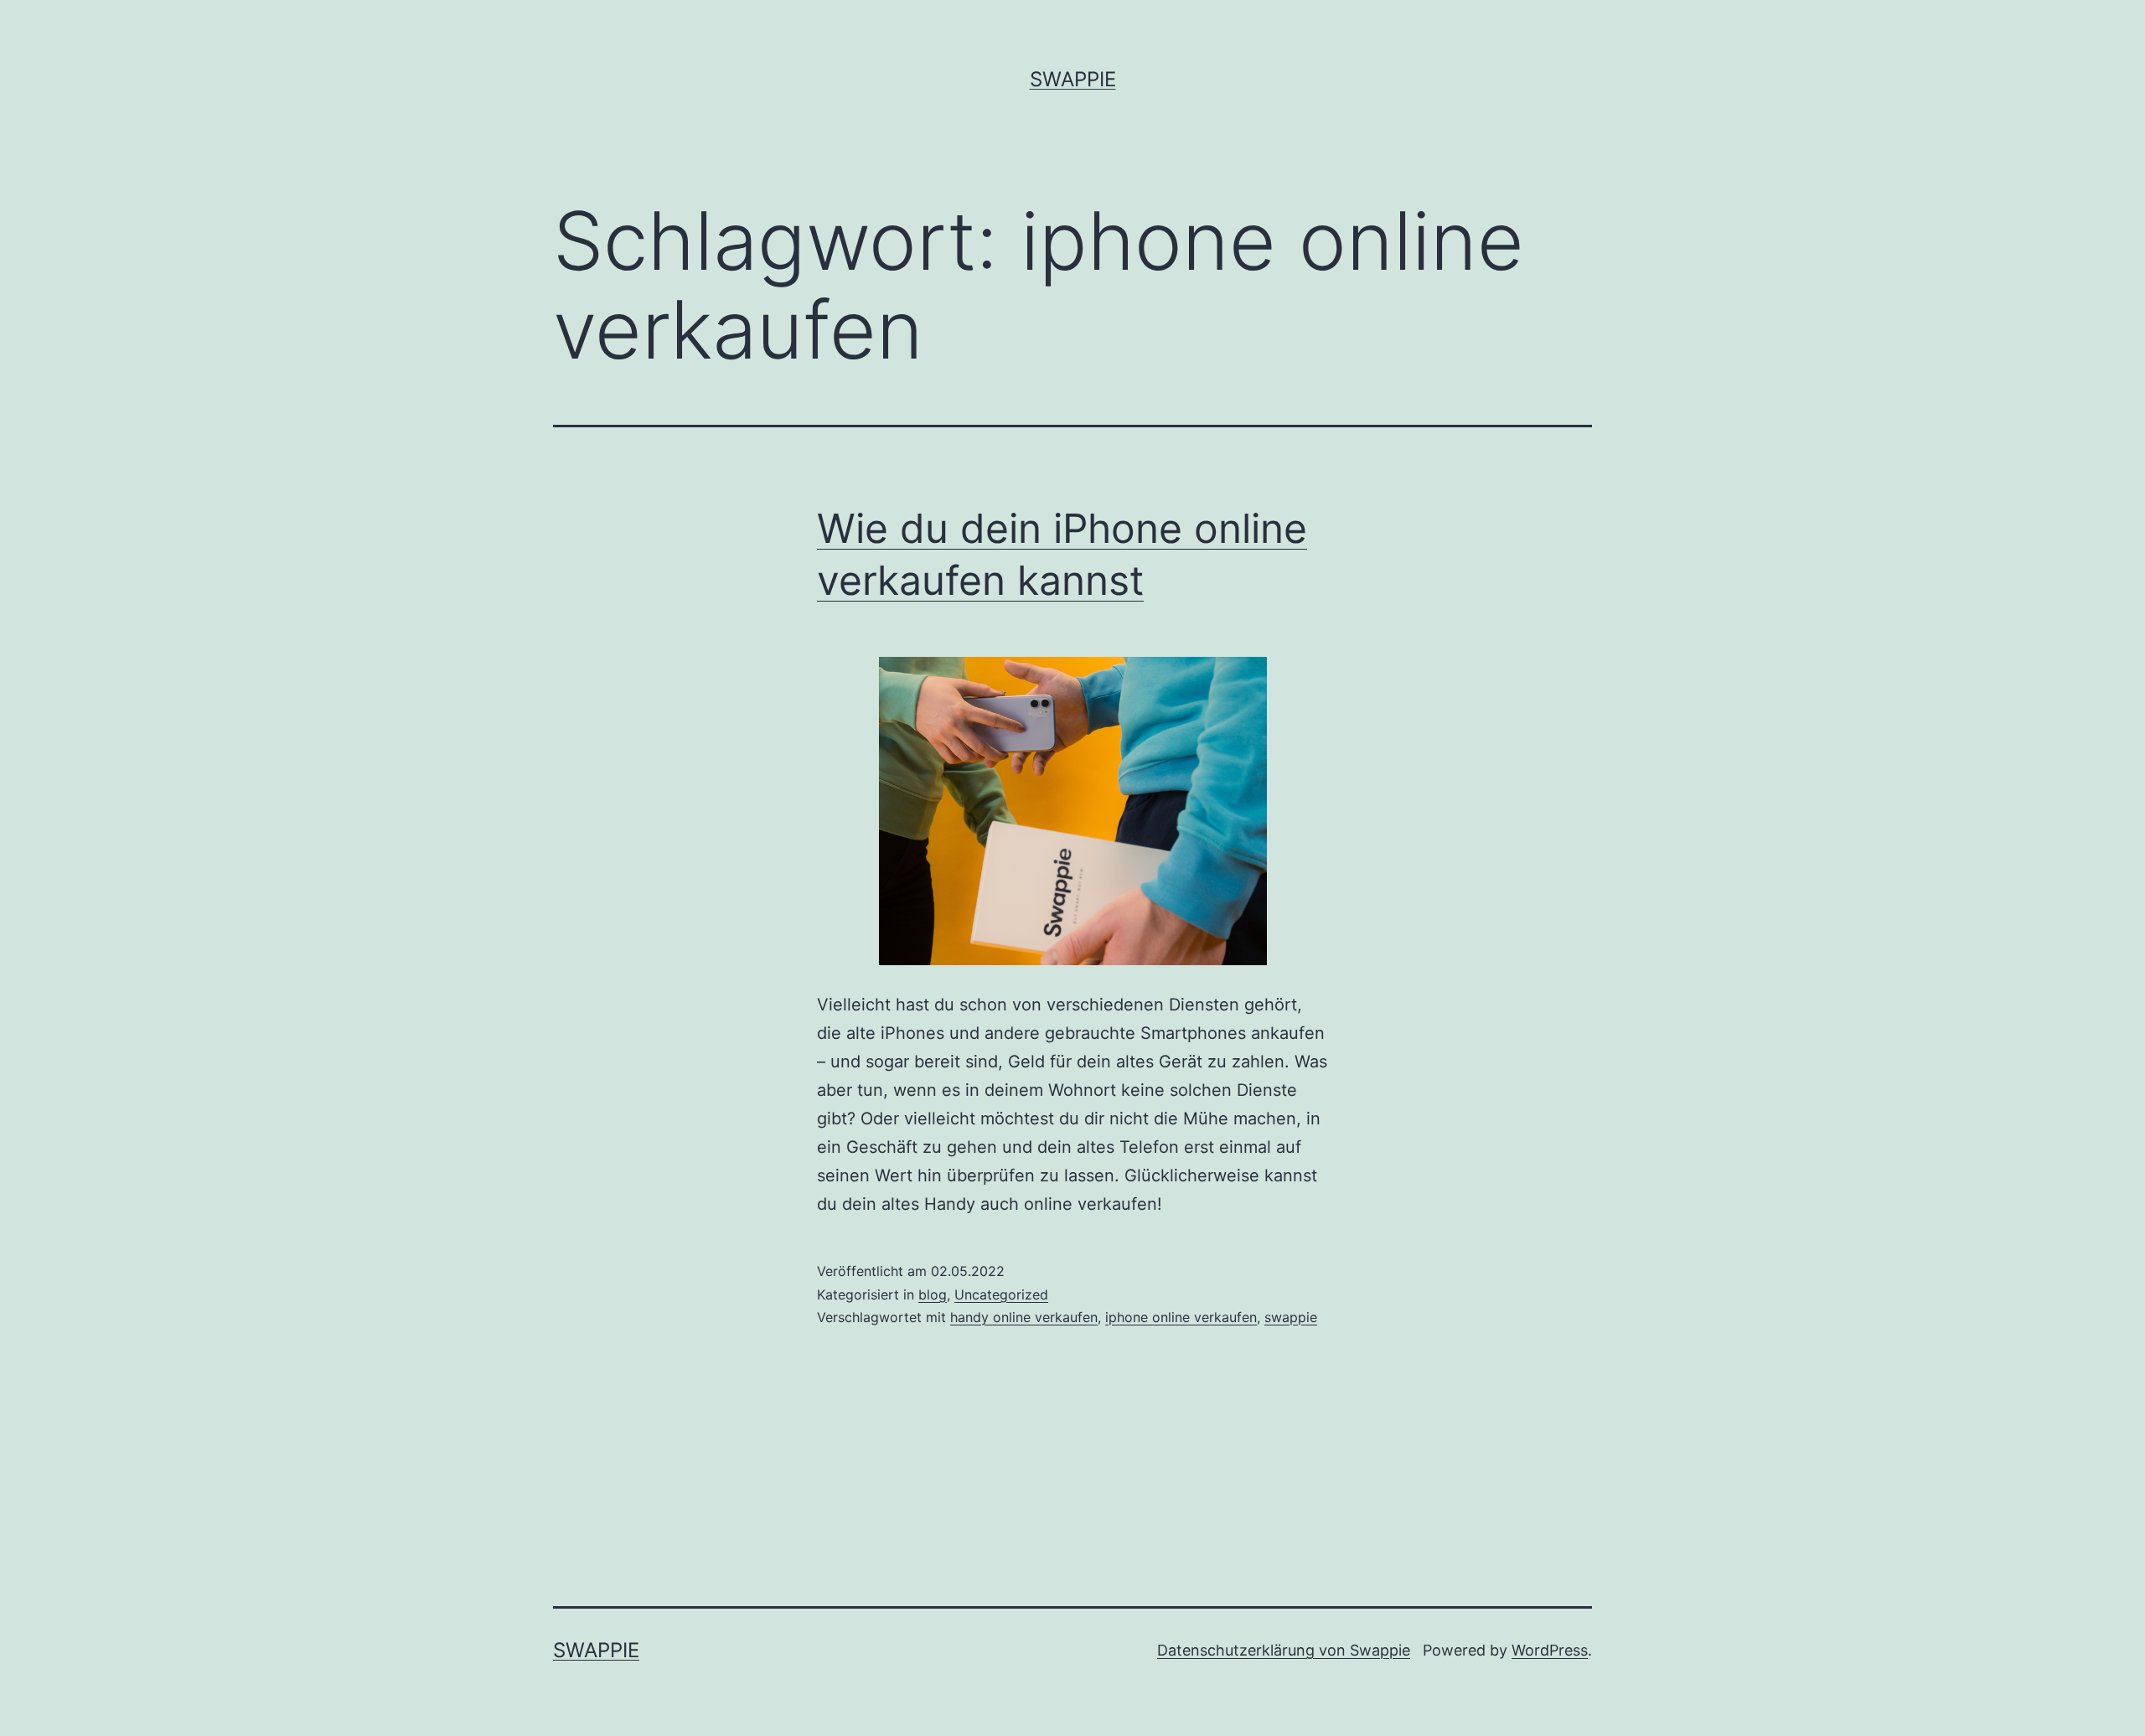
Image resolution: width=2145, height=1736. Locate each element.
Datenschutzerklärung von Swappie (1284, 1650)
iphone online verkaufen (1181, 1317)
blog (933, 1294)
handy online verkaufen (1024, 1317)
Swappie (1073, 79)
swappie (1291, 1317)
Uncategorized (1001, 1294)
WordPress (1550, 1650)
